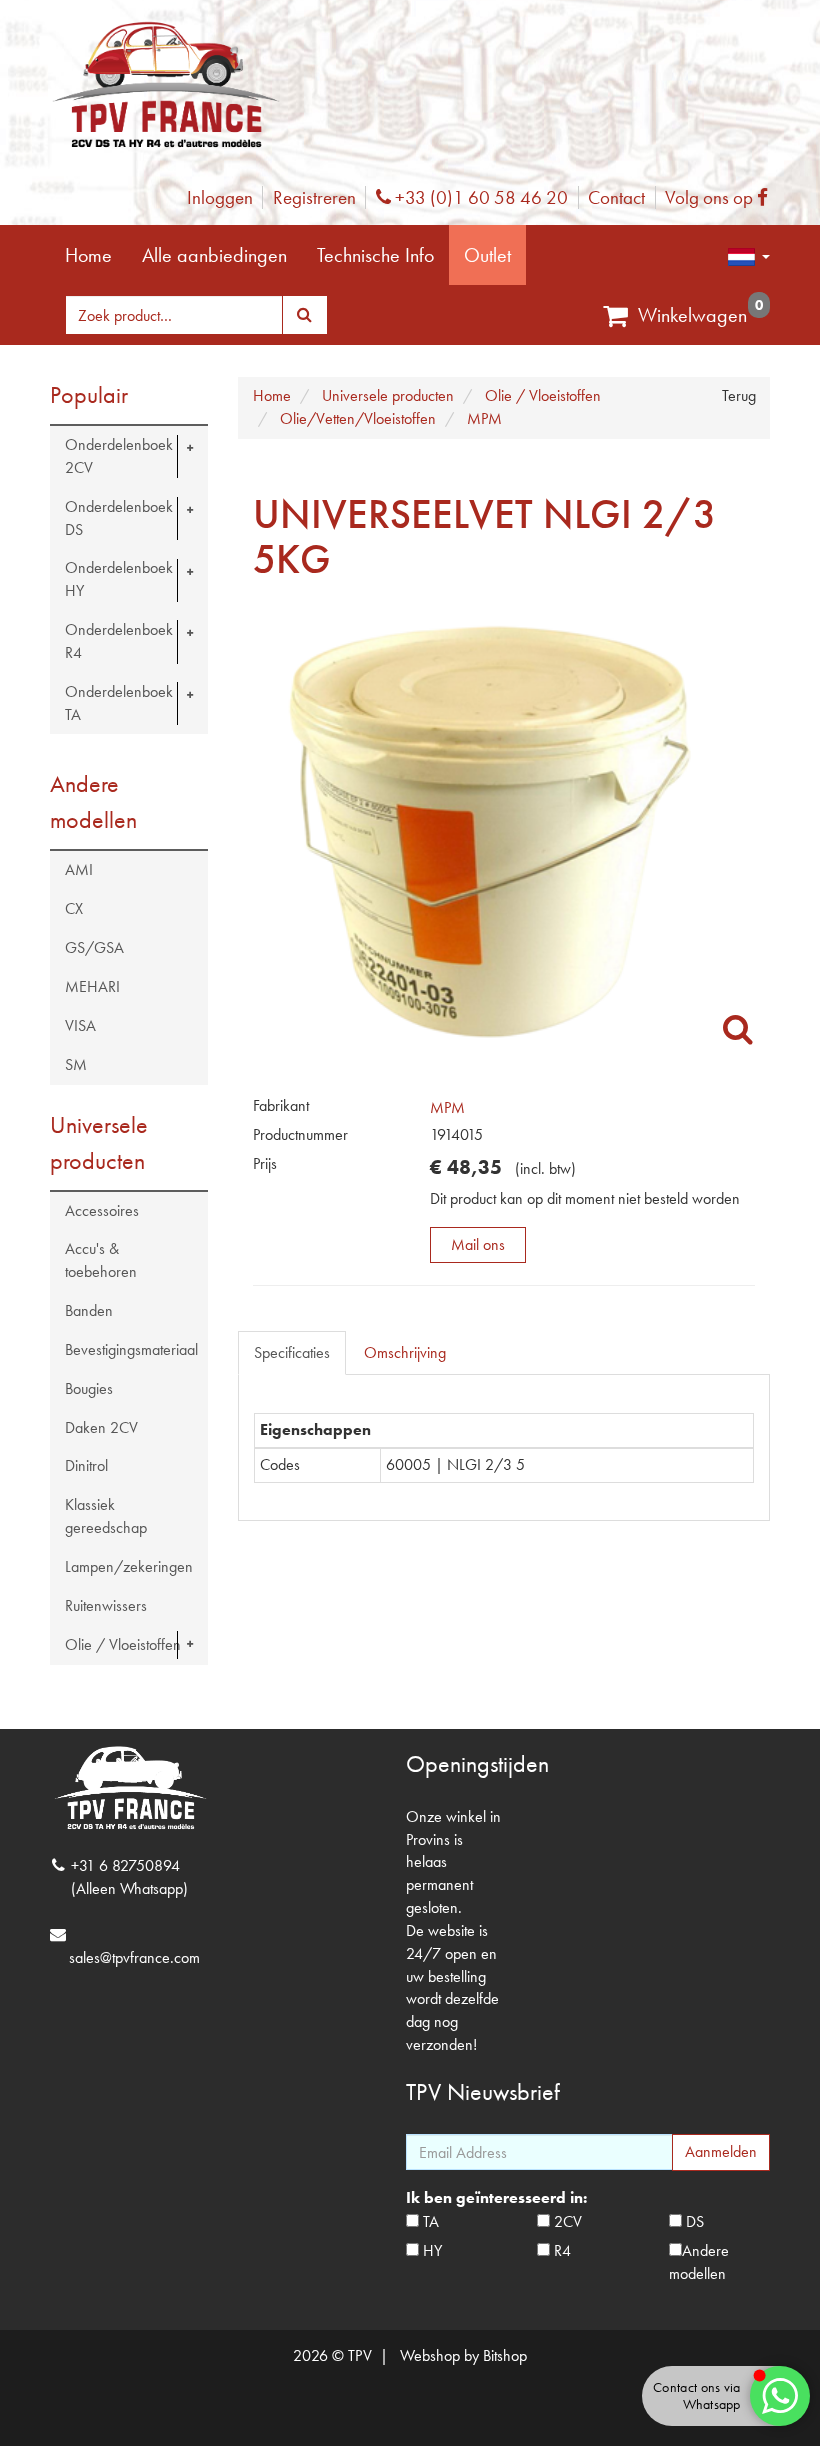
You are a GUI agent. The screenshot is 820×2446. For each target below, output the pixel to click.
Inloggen (220, 197)
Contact (616, 197)
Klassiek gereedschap (106, 1516)
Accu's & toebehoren (101, 1260)
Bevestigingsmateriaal (131, 1349)
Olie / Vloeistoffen (123, 1644)
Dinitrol (86, 1465)
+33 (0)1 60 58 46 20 (479, 197)
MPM (447, 1107)
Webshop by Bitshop (463, 2355)
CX (74, 908)
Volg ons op (721, 197)
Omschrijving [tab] (405, 1352)
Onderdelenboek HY (119, 579)
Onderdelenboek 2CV (119, 456)
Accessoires (102, 1210)
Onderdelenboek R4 (119, 641)
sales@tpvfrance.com (134, 1957)
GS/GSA (94, 947)
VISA (80, 1025)
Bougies (89, 1388)
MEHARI (92, 986)
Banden (89, 1310)
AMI (79, 869)
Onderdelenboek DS (119, 518)
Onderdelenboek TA (119, 703)
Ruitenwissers (106, 1605)
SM (76, 1064)
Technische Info (375, 255)
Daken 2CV (101, 1427)
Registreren (314, 197)
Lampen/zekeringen (129, 1566)
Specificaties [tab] (292, 1352)
